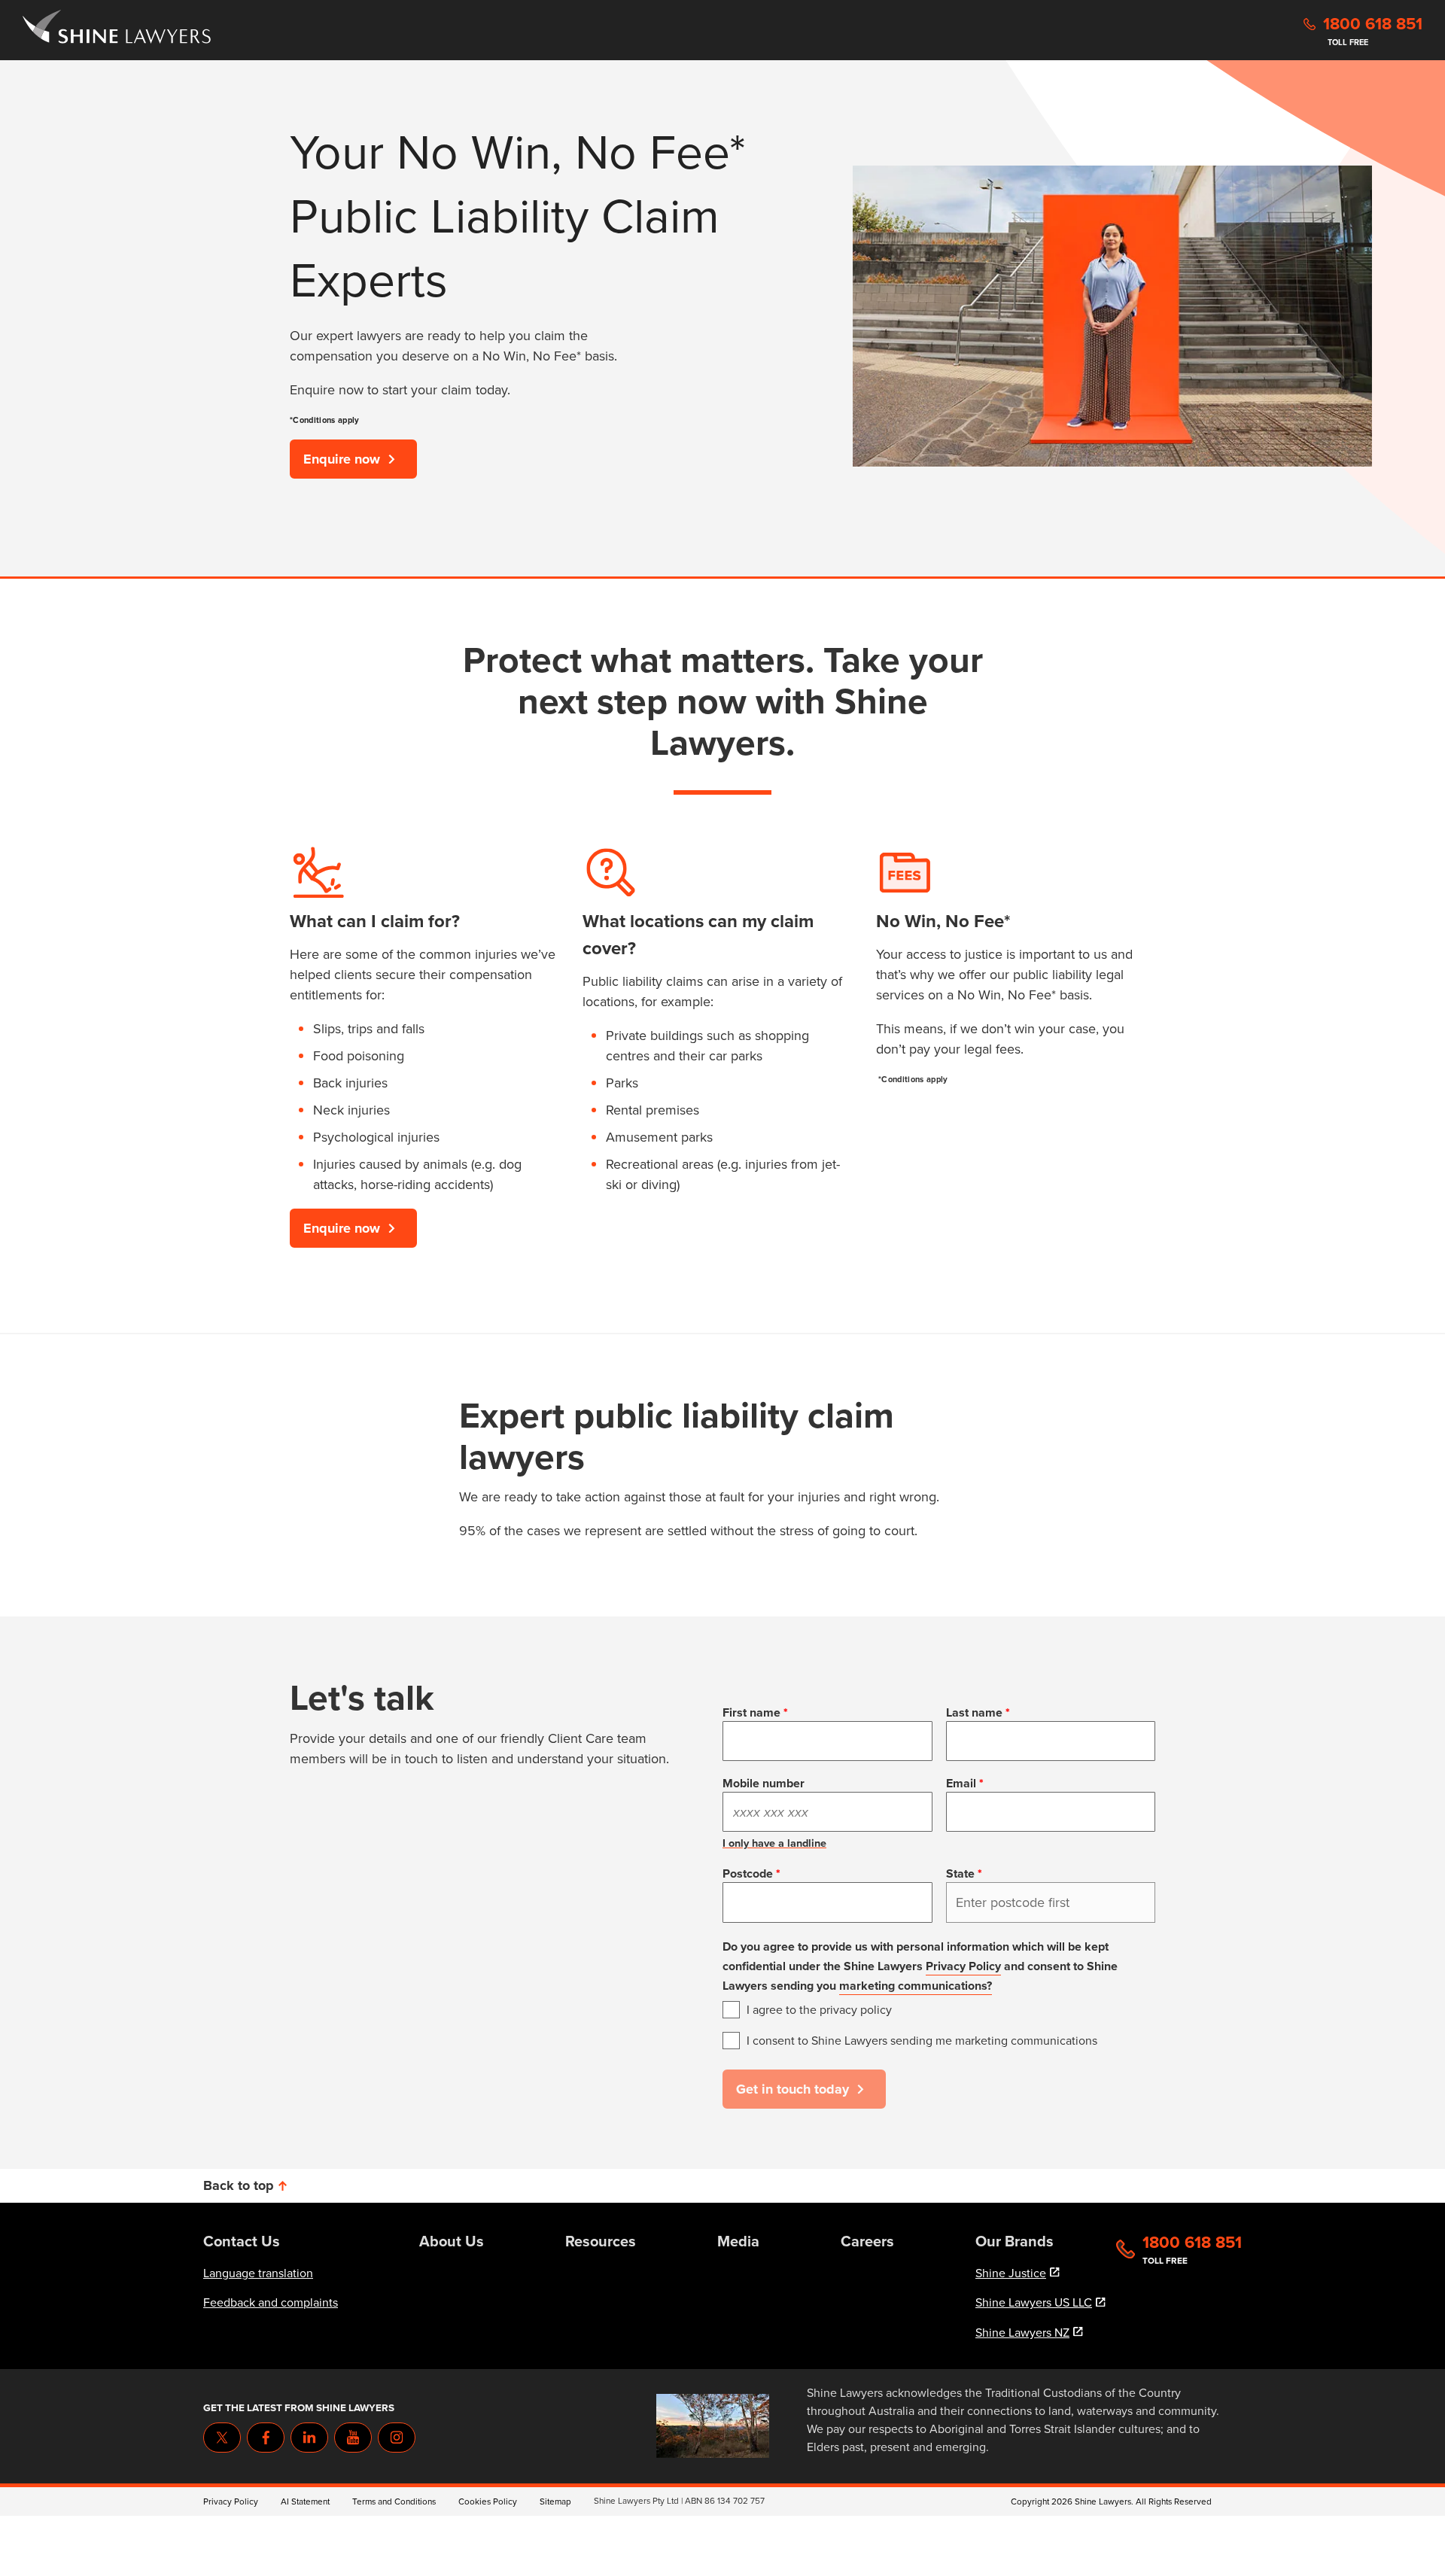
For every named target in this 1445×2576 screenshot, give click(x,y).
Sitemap (555, 2501)
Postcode (748, 1873)
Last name (974, 1712)
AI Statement (305, 2501)
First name (751, 1712)
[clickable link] (117, 30)
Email (961, 1783)
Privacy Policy (963, 1966)
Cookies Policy (488, 2501)
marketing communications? (916, 1986)
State (960, 1873)
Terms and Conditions (394, 2501)
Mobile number (764, 1783)
